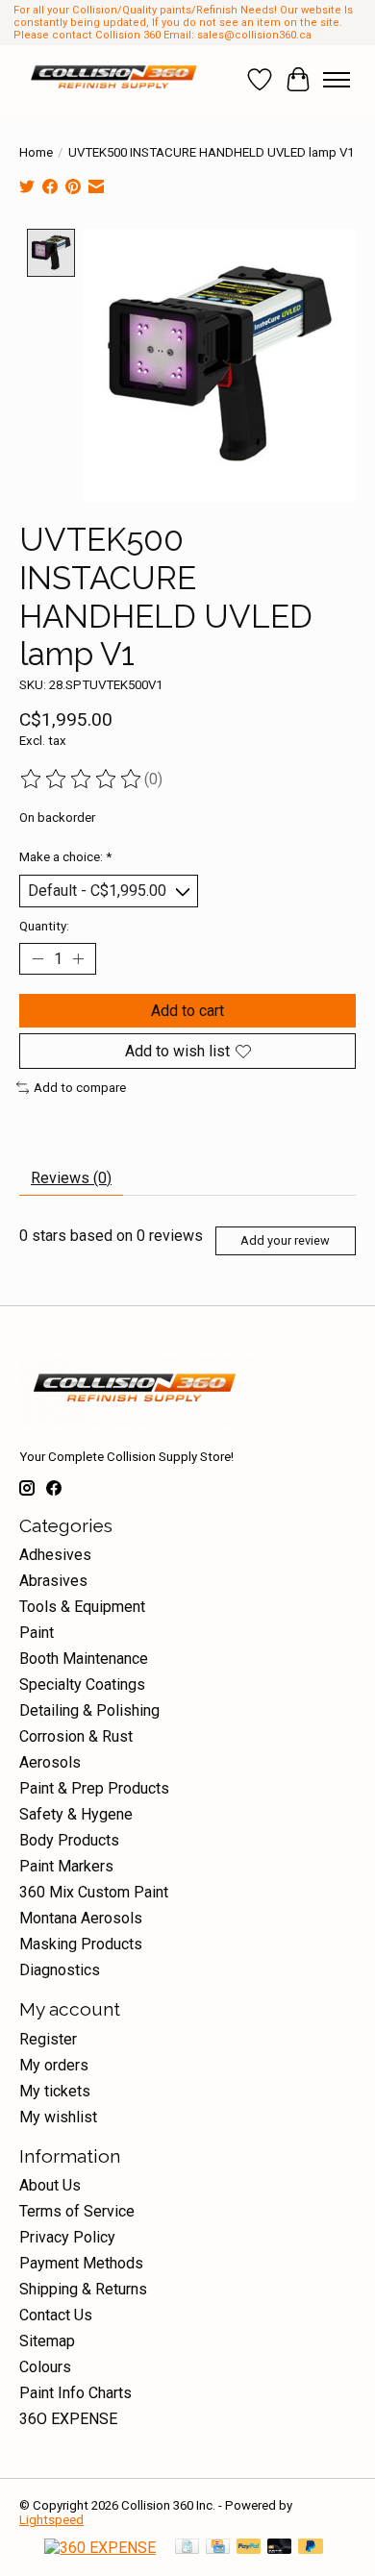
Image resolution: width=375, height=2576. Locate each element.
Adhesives (55, 1555)
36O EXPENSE (68, 2419)
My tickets (55, 2091)
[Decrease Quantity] (37, 958)
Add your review (285, 1240)
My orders (54, 2065)
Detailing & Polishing (89, 1710)
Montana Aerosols (81, 1918)
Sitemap (47, 2341)
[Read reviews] (82, 780)
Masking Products (81, 1944)
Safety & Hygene (76, 1814)
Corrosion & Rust (76, 1736)
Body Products (69, 1840)
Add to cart (187, 1011)
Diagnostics (60, 1970)
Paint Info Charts (75, 2393)
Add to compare (80, 1088)
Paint (37, 1633)
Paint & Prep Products (94, 1788)
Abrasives (53, 1581)
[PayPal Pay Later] (311, 2548)
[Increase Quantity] (78, 958)
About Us (50, 2185)
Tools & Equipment (82, 1607)
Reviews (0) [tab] (71, 1178)
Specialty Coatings (82, 1684)
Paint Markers (66, 1866)
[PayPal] (249, 2548)
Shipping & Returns (83, 2289)
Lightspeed (51, 2520)
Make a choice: (65, 857)
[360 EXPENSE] (100, 2548)
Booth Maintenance (84, 1659)
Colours (45, 2367)
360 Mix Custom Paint (94, 1892)
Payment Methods (81, 2263)
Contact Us (56, 2315)
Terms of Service (77, 2211)
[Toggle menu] (337, 80)
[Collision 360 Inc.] (116, 80)
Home (36, 152)
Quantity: (44, 926)
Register (48, 2039)
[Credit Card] (218, 2548)
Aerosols (50, 1762)
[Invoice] (187, 2548)
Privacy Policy (67, 2237)
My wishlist (58, 2117)
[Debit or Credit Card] (280, 2548)
